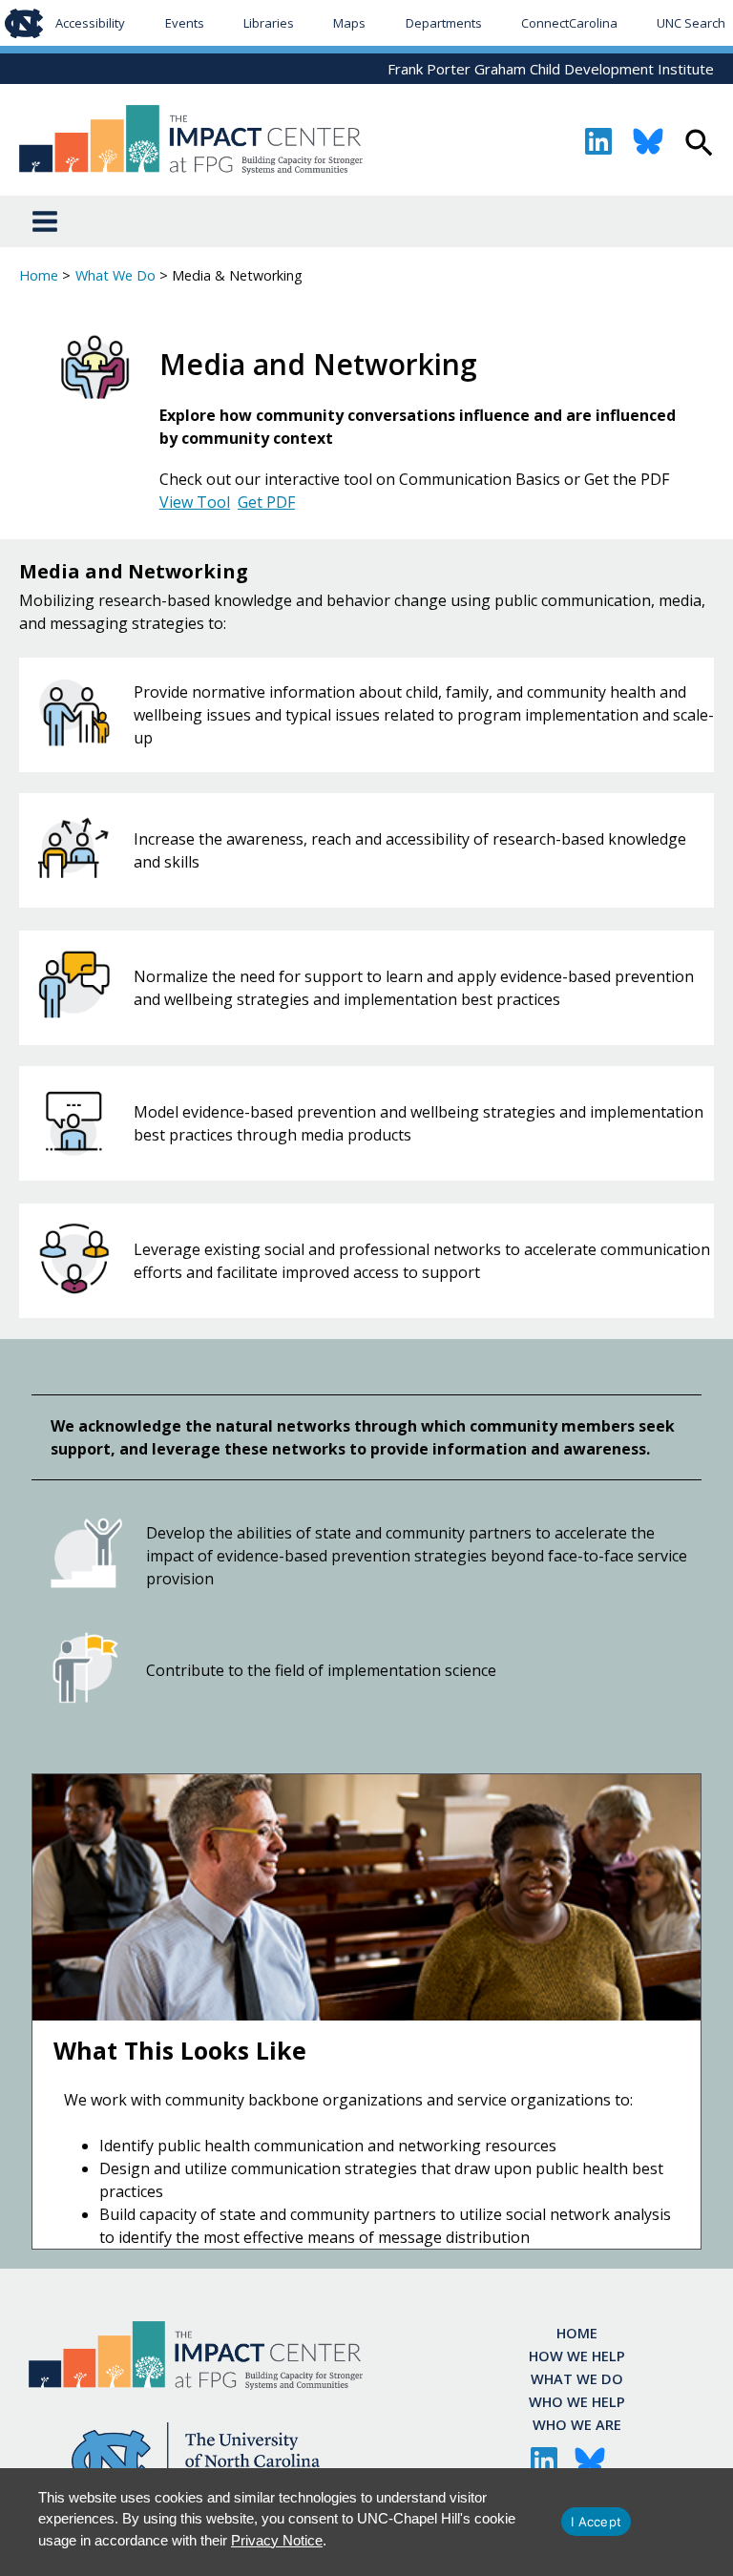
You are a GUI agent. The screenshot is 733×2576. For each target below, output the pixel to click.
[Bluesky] (648, 141)
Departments (444, 23)
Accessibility (90, 23)
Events (185, 23)
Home (577, 2333)
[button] (699, 145)
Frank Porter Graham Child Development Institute (551, 69)
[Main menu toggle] (45, 221)
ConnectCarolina (569, 23)
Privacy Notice (277, 2540)
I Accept (596, 2522)
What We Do (577, 2378)
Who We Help (577, 2401)
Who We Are (577, 2424)
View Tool (195, 502)
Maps (349, 23)
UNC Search (691, 23)
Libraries (269, 23)
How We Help (577, 2356)
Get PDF (266, 502)
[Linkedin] (598, 141)
